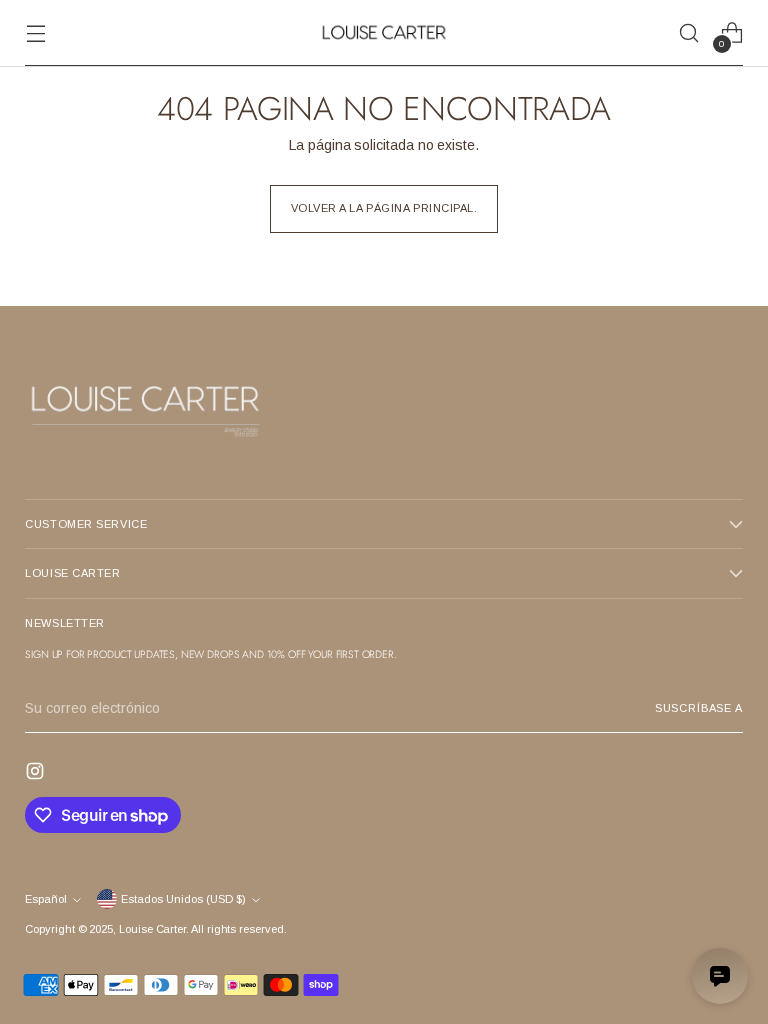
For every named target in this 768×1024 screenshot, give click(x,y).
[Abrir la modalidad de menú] (35, 33)
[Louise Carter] (384, 33)
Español (46, 899)
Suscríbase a (699, 708)
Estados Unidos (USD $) (183, 899)
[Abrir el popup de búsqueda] (689, 33)
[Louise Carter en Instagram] (37, 774)
